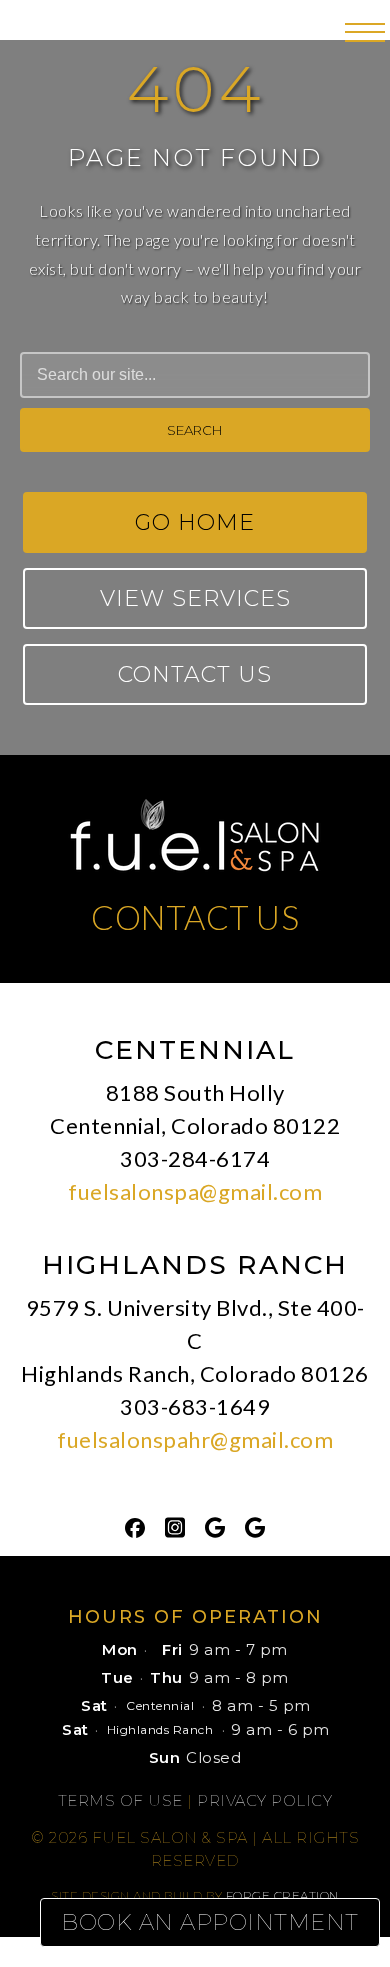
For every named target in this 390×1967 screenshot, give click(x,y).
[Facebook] (135, 1526)
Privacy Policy (264, 1800)
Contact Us (195, 674)
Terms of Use (120, 1800)
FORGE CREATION (282, 1895)
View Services (195, 598)
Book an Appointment (210, 1922)
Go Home (195, 522)
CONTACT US (195, 917)
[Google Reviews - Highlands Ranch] (255, 1526)
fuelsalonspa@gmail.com (195, 1191)
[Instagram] (175, 1526)
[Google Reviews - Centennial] (215, 1526)
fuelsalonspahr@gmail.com (195, 1439)
